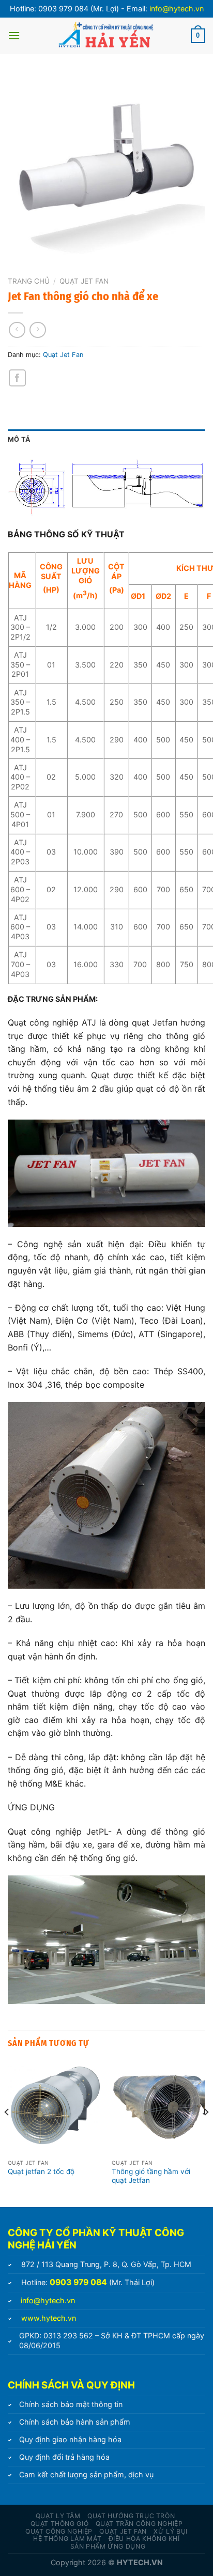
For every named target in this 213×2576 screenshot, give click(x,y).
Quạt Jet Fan (84, 281)
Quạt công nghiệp (59, 2531)
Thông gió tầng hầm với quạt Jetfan (151, 2176)
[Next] (206, 2133)
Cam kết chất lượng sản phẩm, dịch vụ (86, 2474)
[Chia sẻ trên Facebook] (17, 378)
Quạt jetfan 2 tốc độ (41, 2171)
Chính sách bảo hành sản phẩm (75, 2422)
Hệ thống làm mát (67, 2539)
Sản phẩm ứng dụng (108, 2546)
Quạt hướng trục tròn (131, 2516)
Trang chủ (29, 281)
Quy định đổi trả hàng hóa (64, 2457)
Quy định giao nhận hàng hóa (70, 2439)
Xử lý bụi (171, 2531)
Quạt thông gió (60, 2524)
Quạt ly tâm (58, 2516)
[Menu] (14, 35)
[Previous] (7, 2133)
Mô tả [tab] (19, 439)
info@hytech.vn (177, 9)
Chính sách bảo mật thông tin (71, 2404)
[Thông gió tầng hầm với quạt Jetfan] (158, 2107)
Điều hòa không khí (144, 2539)
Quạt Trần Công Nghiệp (139, 2524)
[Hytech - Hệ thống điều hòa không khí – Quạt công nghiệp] (105, 36)
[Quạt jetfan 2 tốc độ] (55, 2107)
